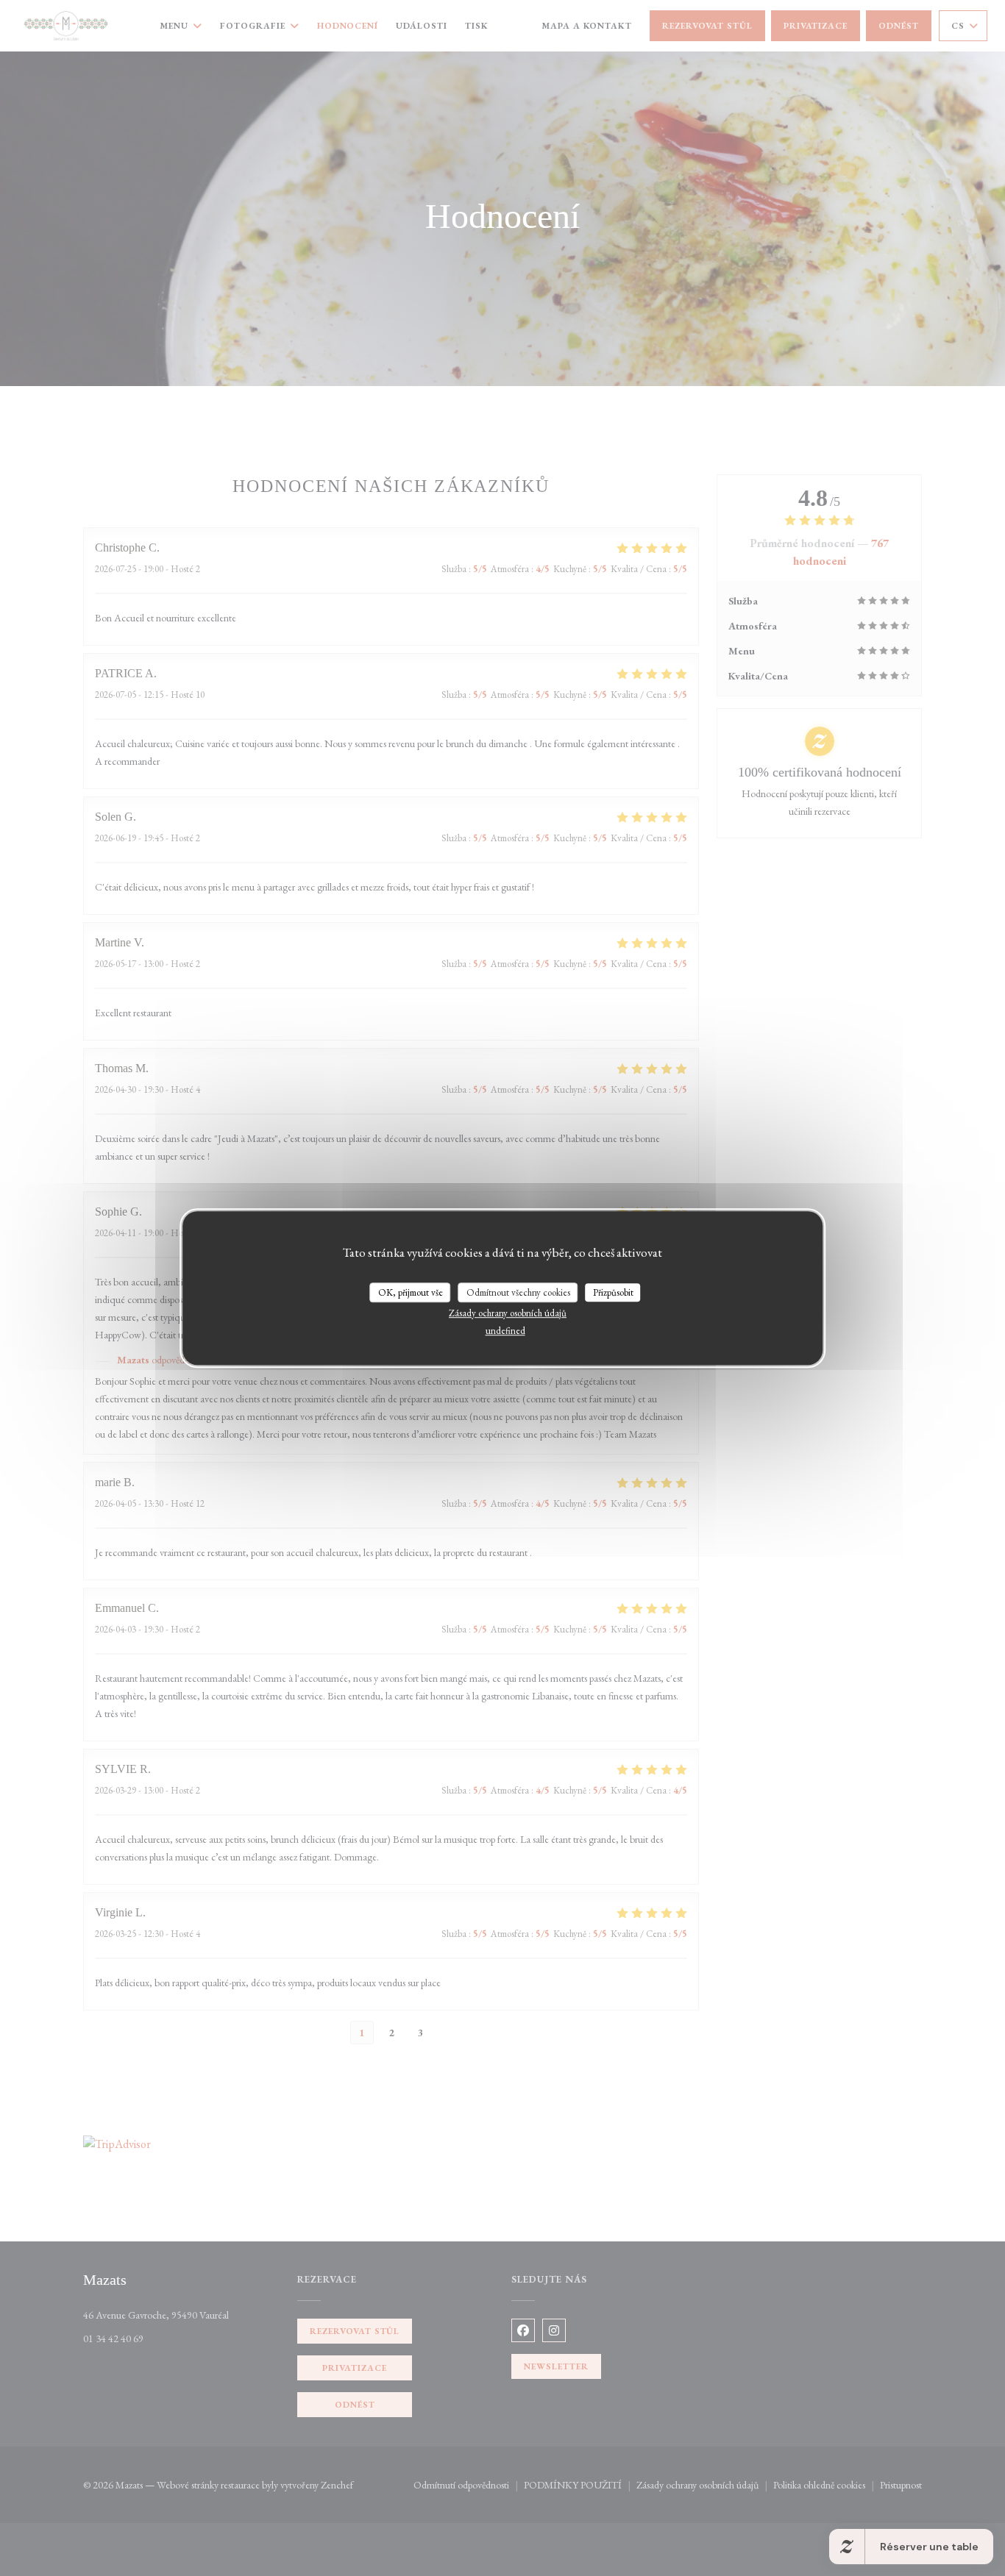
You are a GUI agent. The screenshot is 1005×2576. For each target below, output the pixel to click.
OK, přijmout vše (411, 1292)
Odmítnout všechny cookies (518, 1292)
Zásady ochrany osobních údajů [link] (508, 1313)
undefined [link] (505, 1331)
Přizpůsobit (613, 1292)
